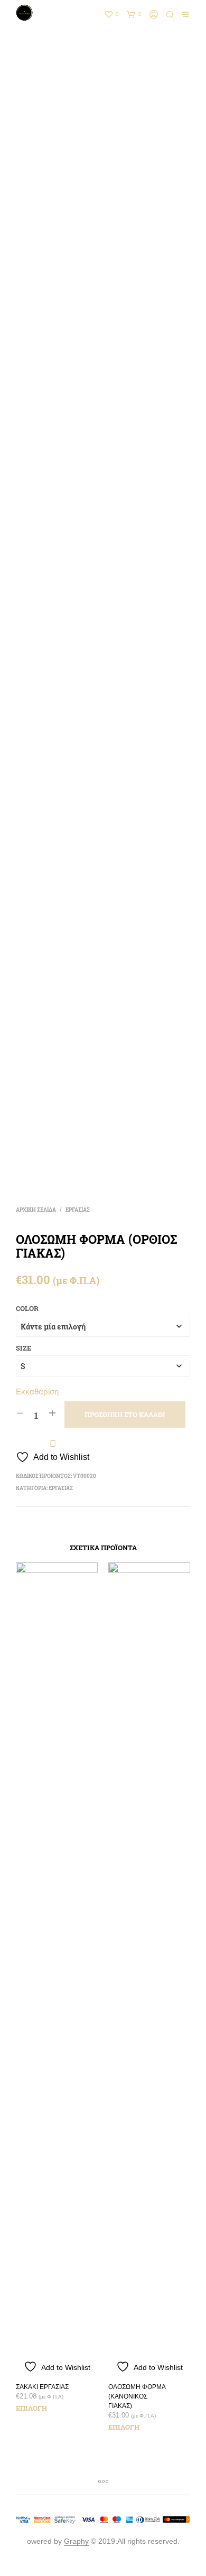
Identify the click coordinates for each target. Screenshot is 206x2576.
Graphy (76, 2541)
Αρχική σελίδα (36, 1210)
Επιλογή (31, 2408)
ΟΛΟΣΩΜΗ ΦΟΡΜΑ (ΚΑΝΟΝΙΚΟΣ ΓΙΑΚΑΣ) (137, 2396)
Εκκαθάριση (37, 1392)
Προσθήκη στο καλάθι (125, 1415)
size (24, 1348)
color (27, 1308)
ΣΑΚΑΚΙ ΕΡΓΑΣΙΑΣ (42, 2387)
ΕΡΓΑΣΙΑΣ (78, 1210)
